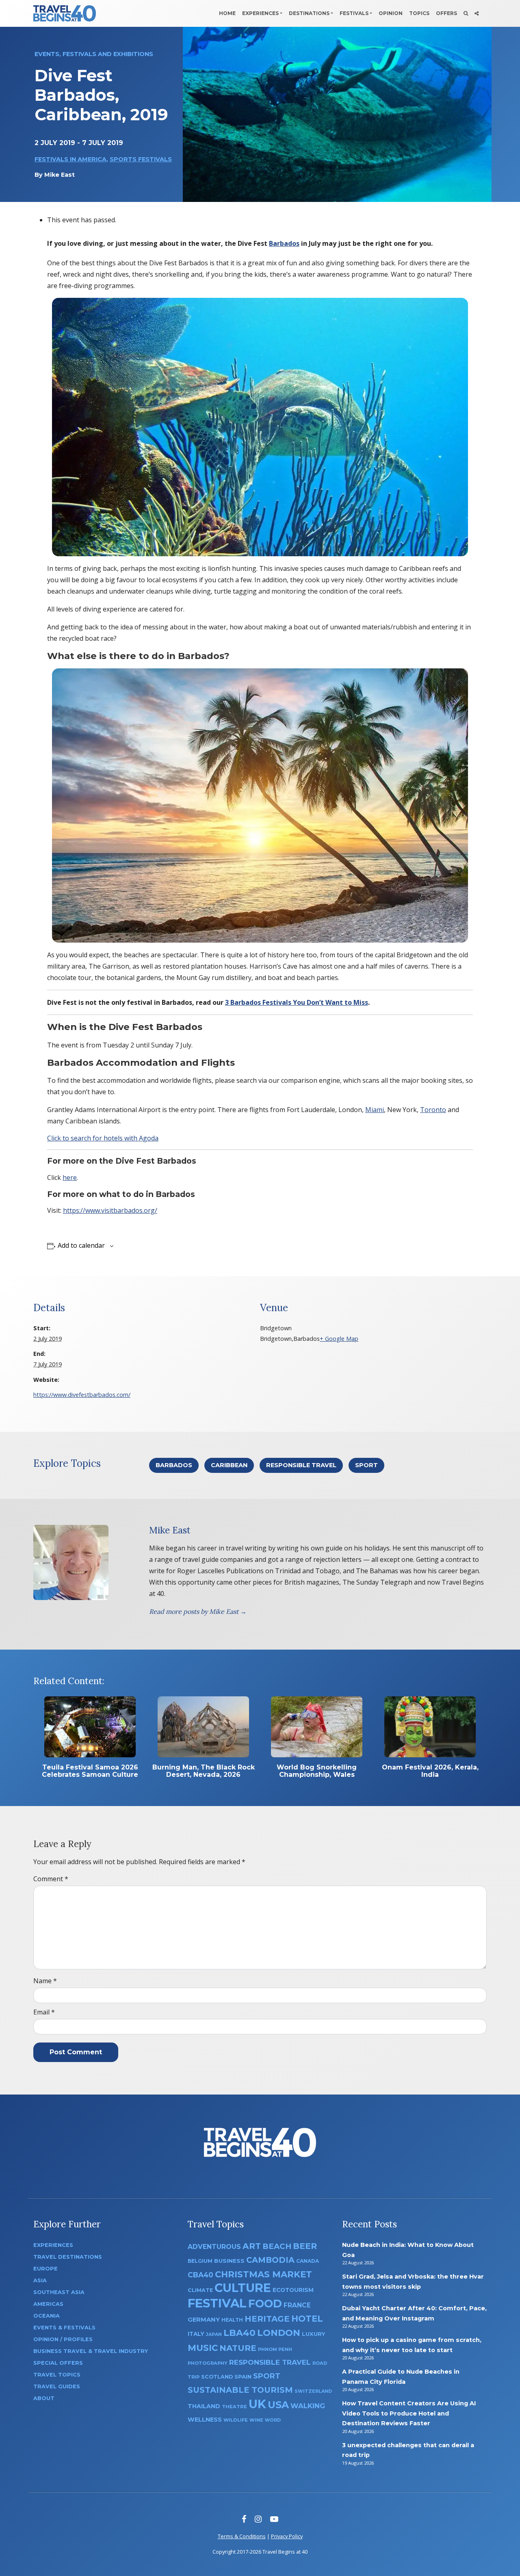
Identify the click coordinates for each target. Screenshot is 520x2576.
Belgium (200, 2261)
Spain (243, 2377)
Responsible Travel (301, 1465)
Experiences (260, 13)
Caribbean (229, 1465)
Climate (200, 2290)
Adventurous (214, 2247)
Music (203, 2348)
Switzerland (313, 2391)
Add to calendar (81, 1245)
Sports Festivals (141, 159)
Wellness (205, 2420)
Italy (196, 2334)
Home (227, 13)
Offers (446, 13)
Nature (238, 2348)
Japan (214, 2334)
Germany (204, 2320)
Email (44, 2012)
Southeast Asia (59, 2292)
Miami (375, 1110)
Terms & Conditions (242, 2536)
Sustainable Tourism (240, 2390)
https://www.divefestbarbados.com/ (82, 1395)
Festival (217, 2303)
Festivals (354, 13)
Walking (308, 2406)
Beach (277, 2246)
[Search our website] (466, 13)
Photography (208, 2363)
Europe (45, 2269)
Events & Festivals (64, 2328)
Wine (256, 2420)
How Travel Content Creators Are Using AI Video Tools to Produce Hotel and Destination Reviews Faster (409, 2413)
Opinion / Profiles (63, 2339)
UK (257, 2404)
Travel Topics (57, 2375)
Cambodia (270, 2260)
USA (278, 2405)
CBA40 (200, 2275)
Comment (51, 1879)
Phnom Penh (275, 2349)
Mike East (60, 175)
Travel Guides (57, 2386)
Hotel (307, 2318)
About (44, 2398)
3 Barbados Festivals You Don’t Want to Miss (297, 1002)
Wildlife (236, 2420)
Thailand (204, 2406)
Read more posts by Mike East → (198, 1611)
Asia (40, 2280)
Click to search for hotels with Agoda (103, 1138)
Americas (48, 2304)
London (279, 2333)
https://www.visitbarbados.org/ (110, 1210)
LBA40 (239, 2333)
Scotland (217, 2377)
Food (265, 2304)
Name (45, 1981)
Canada (308, 2261)
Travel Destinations (68, 2257)
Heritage (267, 2319)
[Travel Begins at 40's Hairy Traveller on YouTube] (274, 2519)
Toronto (433, 1110)
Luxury (314, 2334)
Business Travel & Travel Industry (91, 2351)
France (297, 2305)
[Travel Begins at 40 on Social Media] (477, 13)
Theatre (234, 2407)
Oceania (47, 2316)
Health (232, 2320)
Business (229, 2261)
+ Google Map (339, 1339)
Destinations (309, 13)
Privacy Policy (287, 2536)
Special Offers (58, 2363)
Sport (366, 1465)
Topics (419, 13)
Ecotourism (293, 2290)
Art (252, 2246)
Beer (305, 2246)
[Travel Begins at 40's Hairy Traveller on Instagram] (258, 2519)
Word (273, 2420)
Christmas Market (263, 2274)
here (70, 1177)
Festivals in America (70, 159)
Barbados (284, 243)
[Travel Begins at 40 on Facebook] (244, 2519)
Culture (243, 2288)
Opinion (391, 13)
